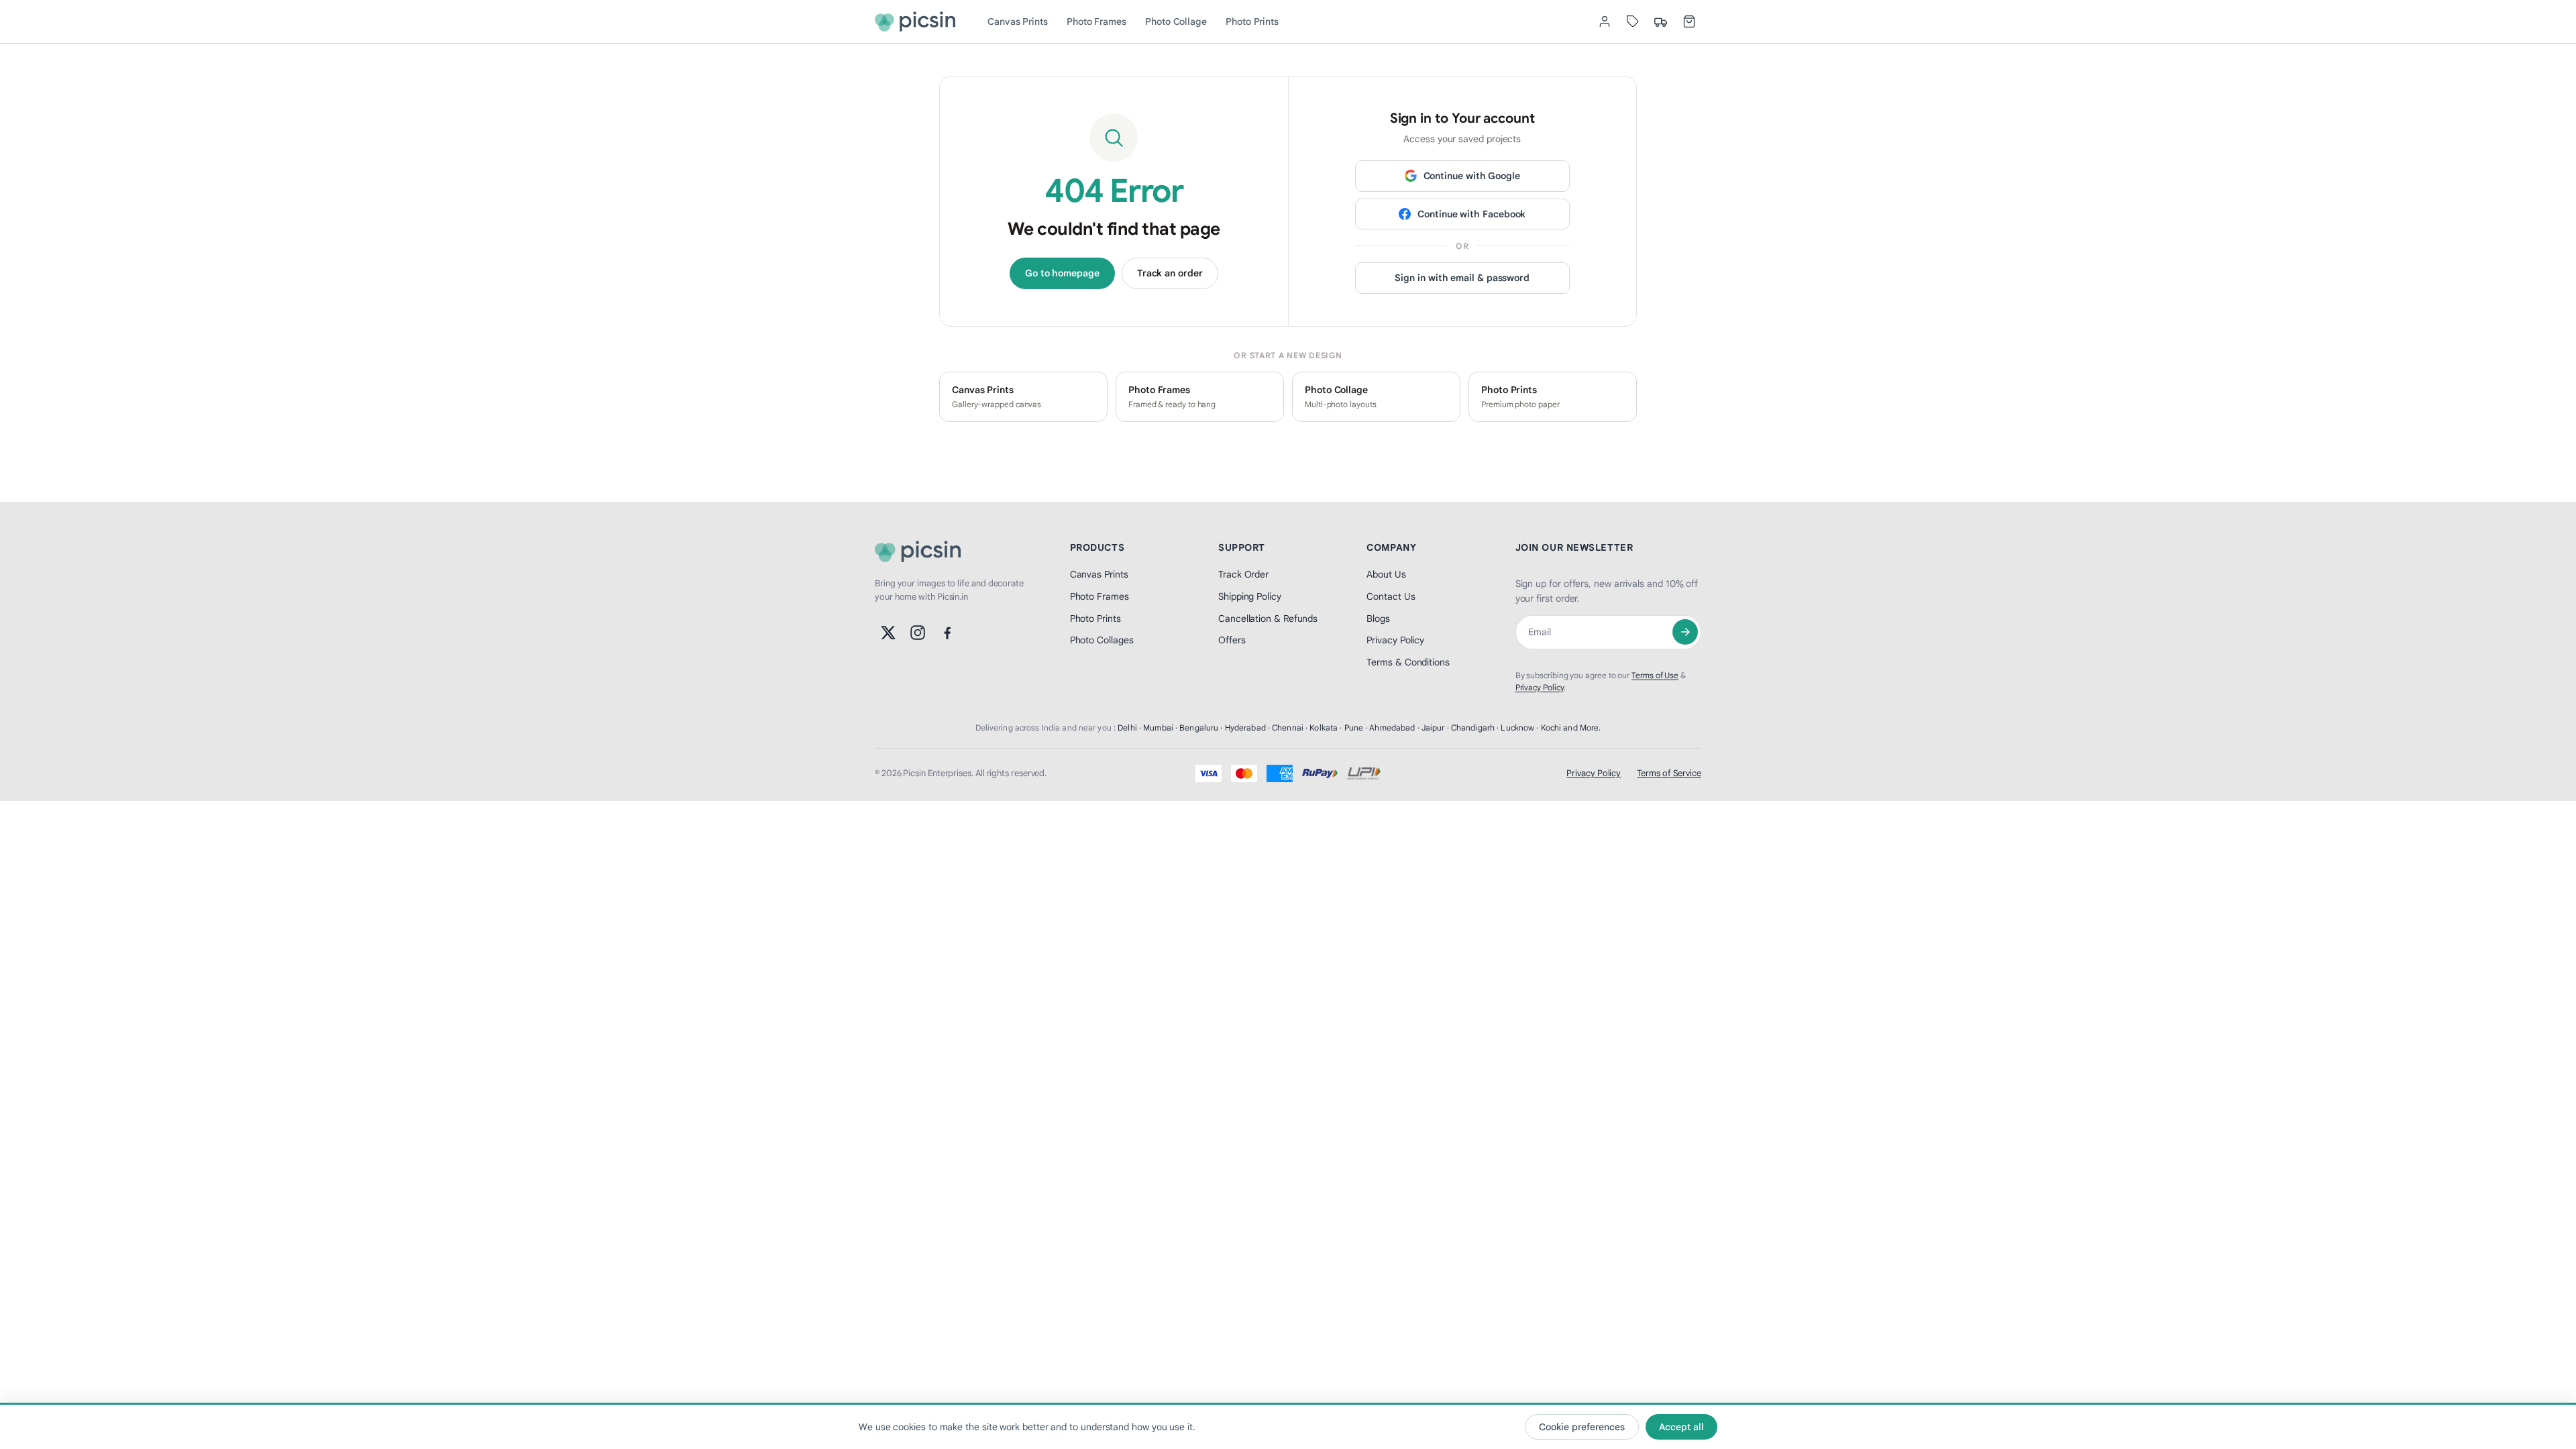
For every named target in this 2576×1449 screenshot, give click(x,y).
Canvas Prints (1018, 21)
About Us (1386, 574)
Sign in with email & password (1462, 278)
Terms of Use (1655, 675)
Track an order (1170, 273)
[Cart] (1689, 21)
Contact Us (1391, 596)
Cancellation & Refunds (1268, 619)
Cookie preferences (1582, 1427)
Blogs (1378, 619)
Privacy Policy (1395, 640)
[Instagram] (918, 633)
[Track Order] (1661, 21)
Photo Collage (1176, 21)
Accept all (1681, 1427)
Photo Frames (1096, 21)
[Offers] (1633, 21)
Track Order (1243, 574)
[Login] (1605, 21)
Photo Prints (1252, 21)
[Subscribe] (1685, 632)
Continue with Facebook (1471, 214)
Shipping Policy (1250, 596)
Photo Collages (1102, 640)
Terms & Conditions (1408, 662)
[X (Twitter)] (888, 633)
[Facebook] (947, 633)
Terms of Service (1669, 773)
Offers (1232, 640)
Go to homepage (1062, 273)
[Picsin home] (915, 21)
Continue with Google (1472, 176)
